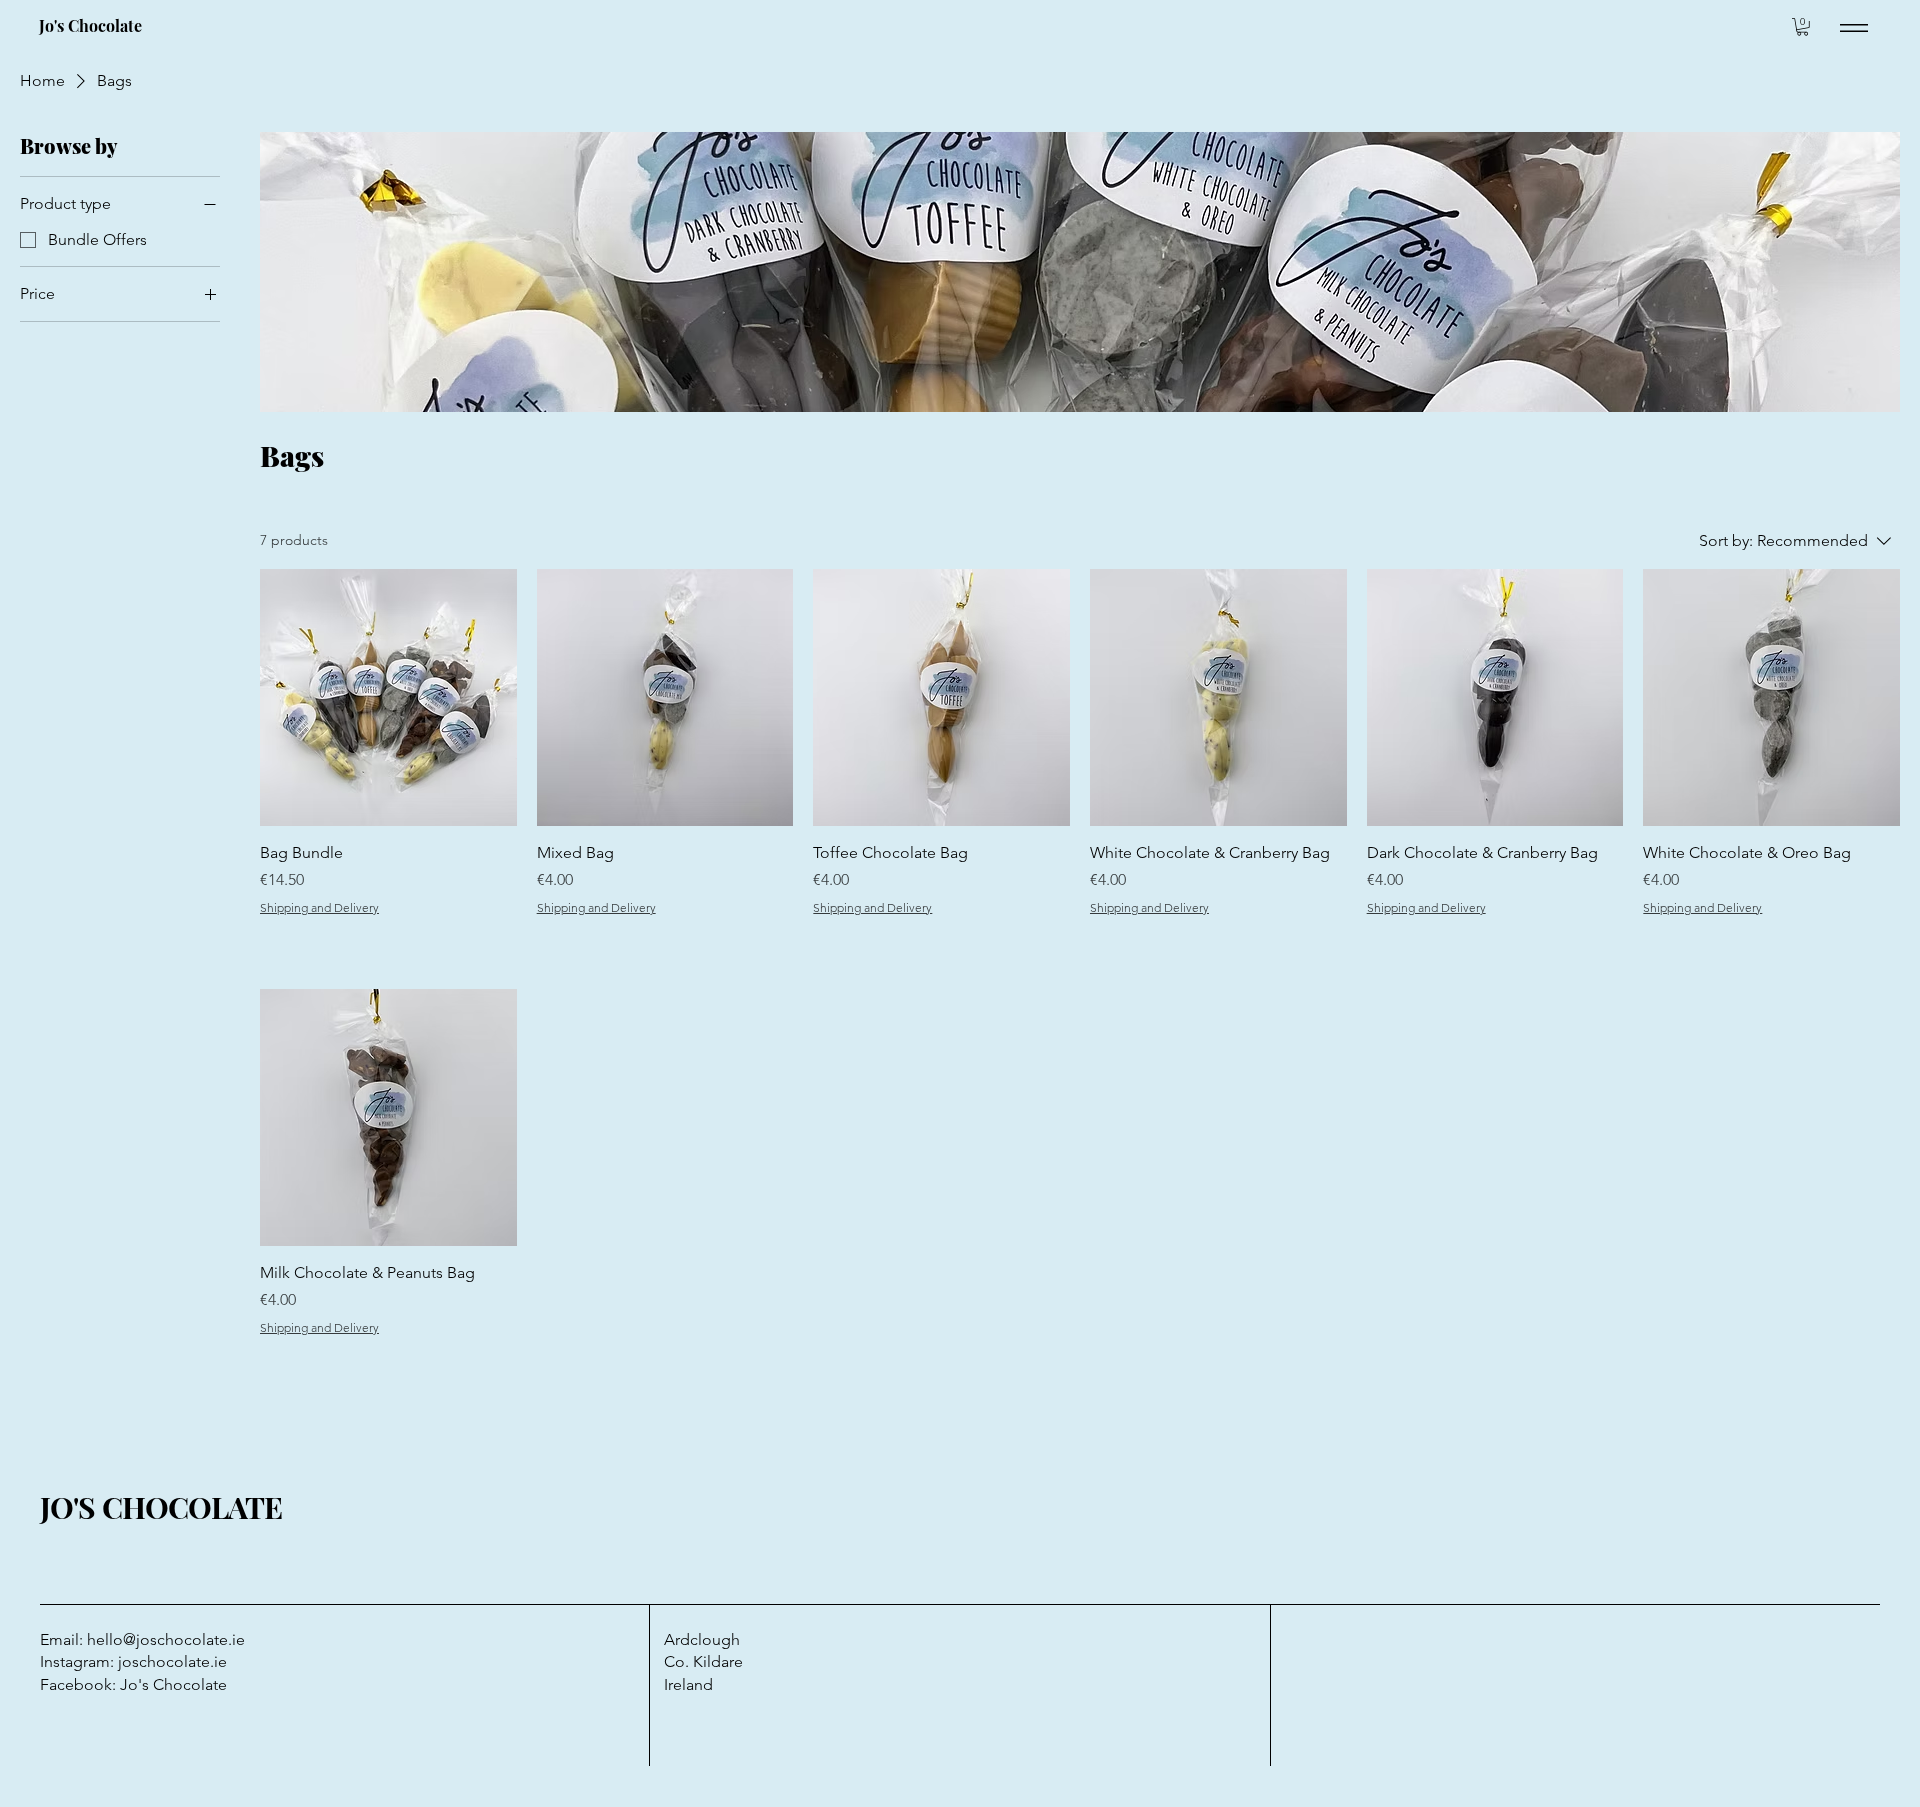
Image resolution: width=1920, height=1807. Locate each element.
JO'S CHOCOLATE (161, 1507)
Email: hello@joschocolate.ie (142, 1639)
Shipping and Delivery (319, 907)
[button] (1802, 27)
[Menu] (1853, 27)
